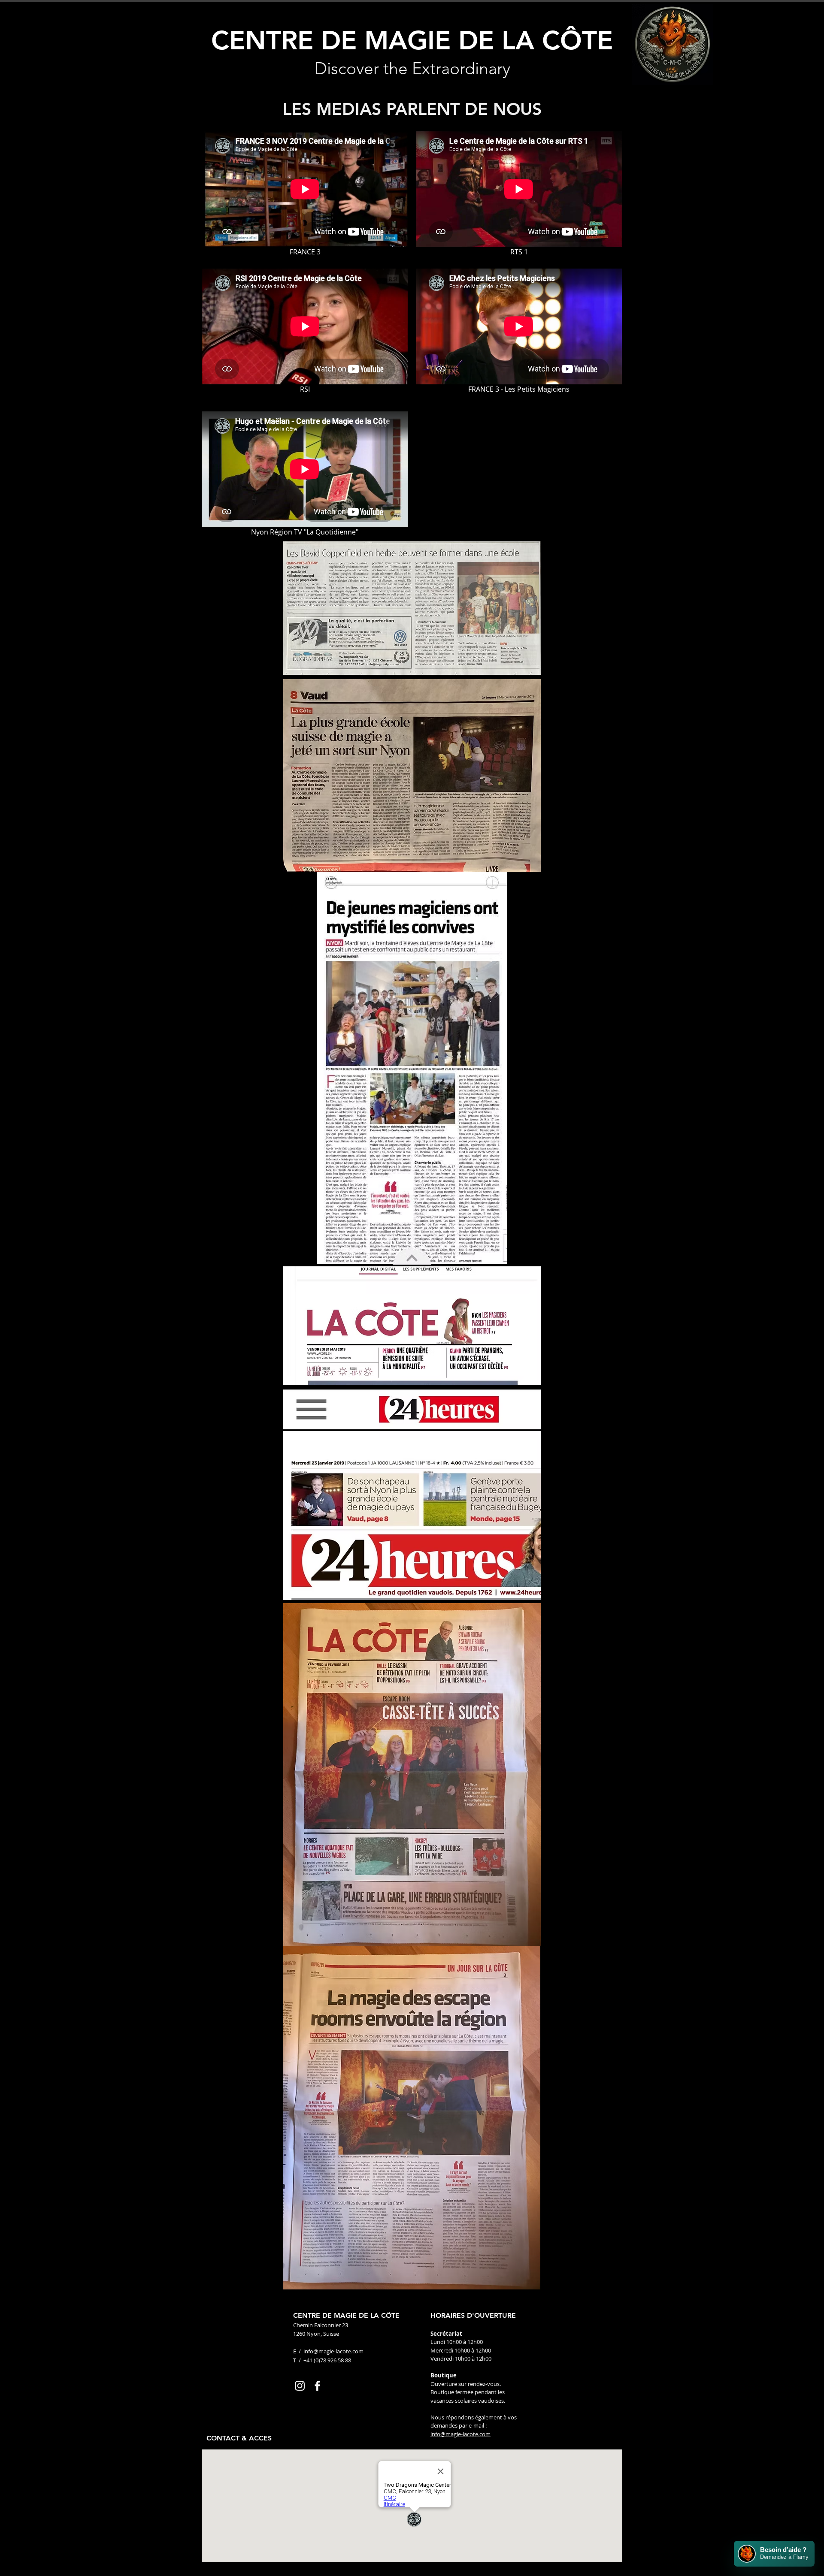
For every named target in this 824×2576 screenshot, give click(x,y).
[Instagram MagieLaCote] (300, 2386)
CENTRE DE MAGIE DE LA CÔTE (412, 40)
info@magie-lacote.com (333, 2351)
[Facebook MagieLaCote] (317, 2386)
